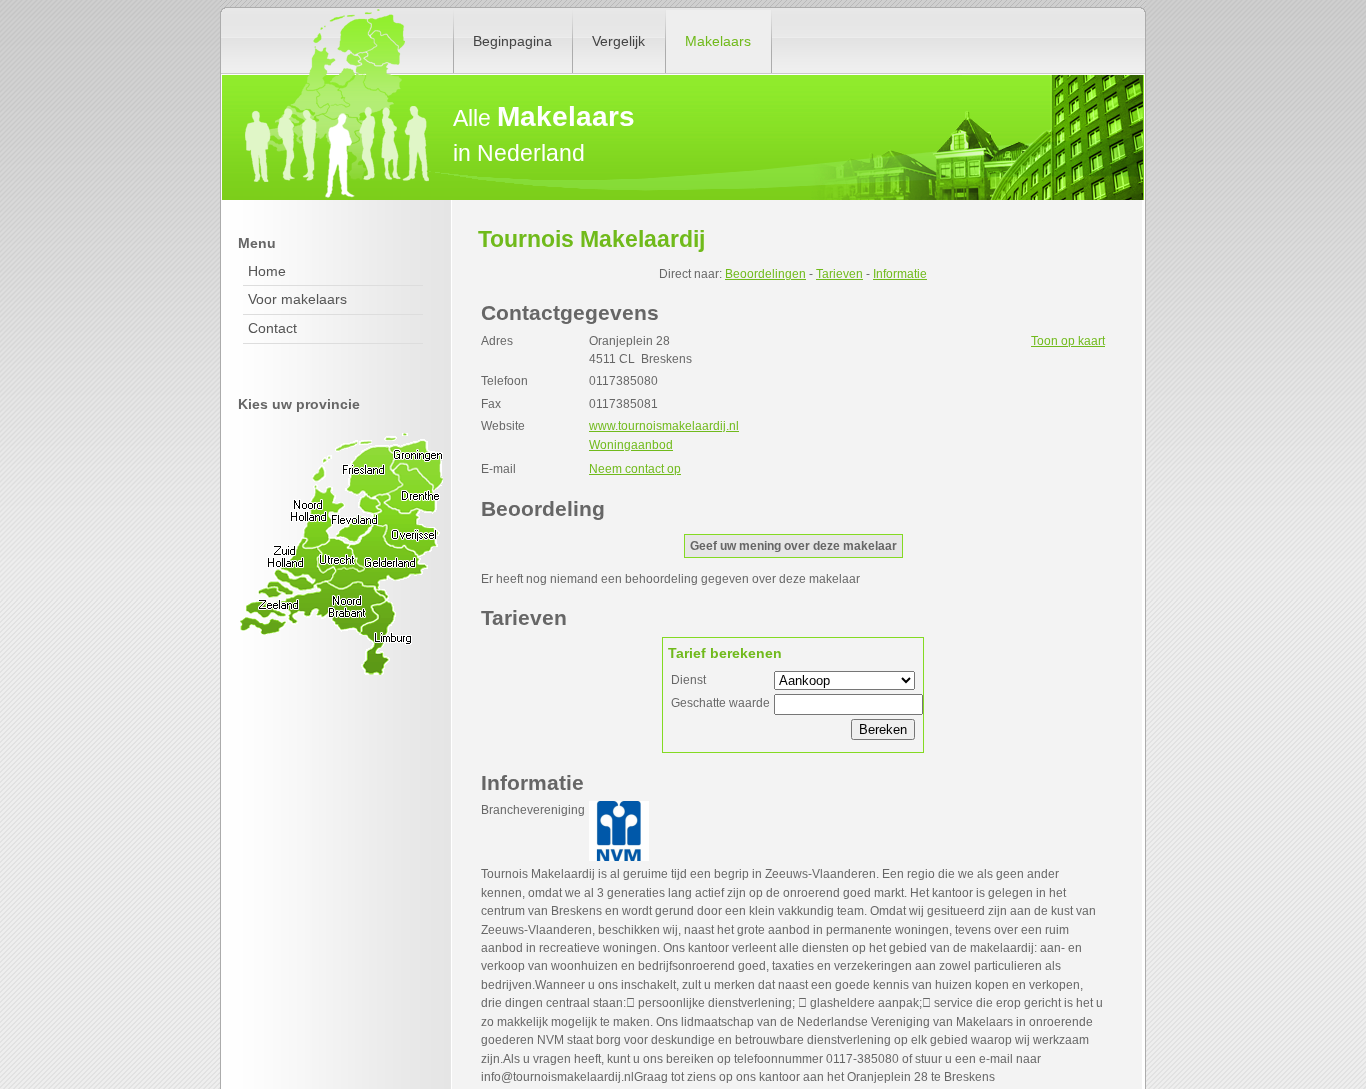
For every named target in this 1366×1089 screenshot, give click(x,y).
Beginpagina (512, 41)
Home (267, 271)
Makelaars (718, 41)
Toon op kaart (1068, 341)
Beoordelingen (765, 274)
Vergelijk (618, 41)
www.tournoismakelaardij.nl (664, 426)
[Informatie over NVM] (619, 857)
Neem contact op (635, 469)
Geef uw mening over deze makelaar (793, 546)
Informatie (900, 274)
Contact (272, 328)
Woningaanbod (631, 445)
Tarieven (839, 274)
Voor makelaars (297, 299)
